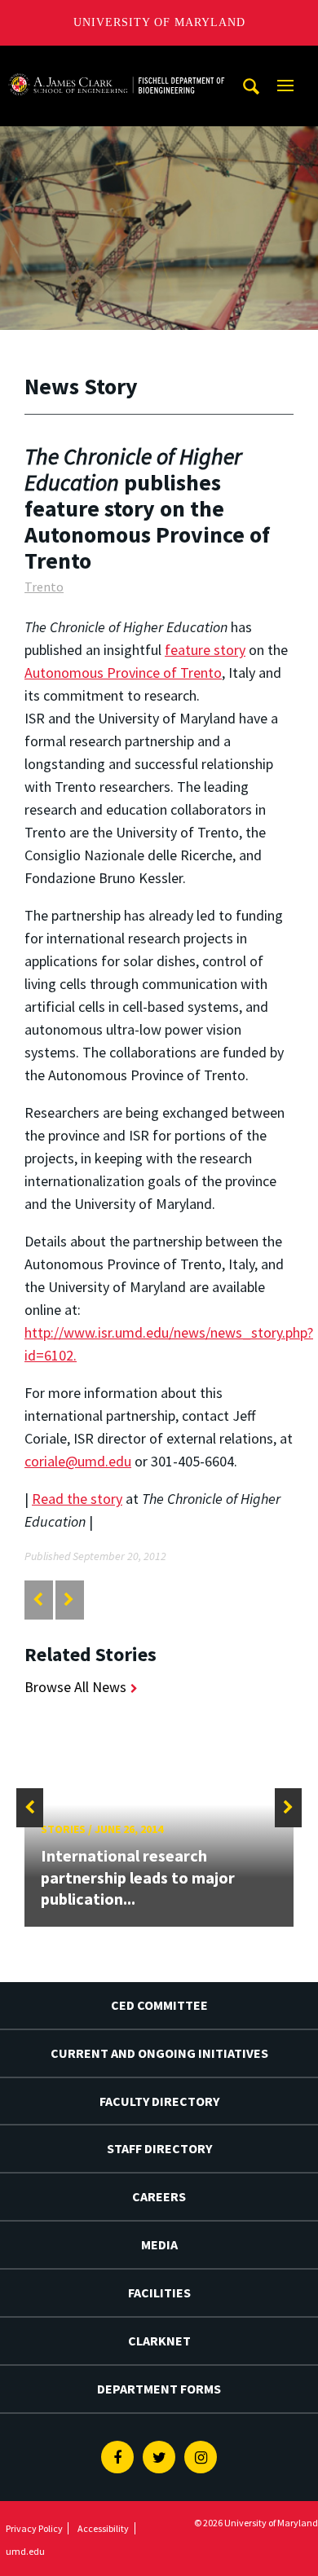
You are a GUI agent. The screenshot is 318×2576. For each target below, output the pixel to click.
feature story (205, 650)
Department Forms (159, 2389)
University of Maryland (159, 22)
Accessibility (103, 2528)
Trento (44, 587)
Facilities (159, 2292)
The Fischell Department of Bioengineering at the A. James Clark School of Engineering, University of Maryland (117, 61)
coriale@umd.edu (78, 1461)
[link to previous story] (38, 1600)
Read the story (77, 1499)
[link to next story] (69, 1600)
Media (159, 2244)
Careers (159, 2196)
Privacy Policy (34, 2528)
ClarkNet (159, 2341)
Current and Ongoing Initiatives (159, 2053)
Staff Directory (159, 2148)
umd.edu (25, 2551)
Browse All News (75, 1687)
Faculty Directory (159, 2101)
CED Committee (159, 2005)
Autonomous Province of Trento (123, 673)
